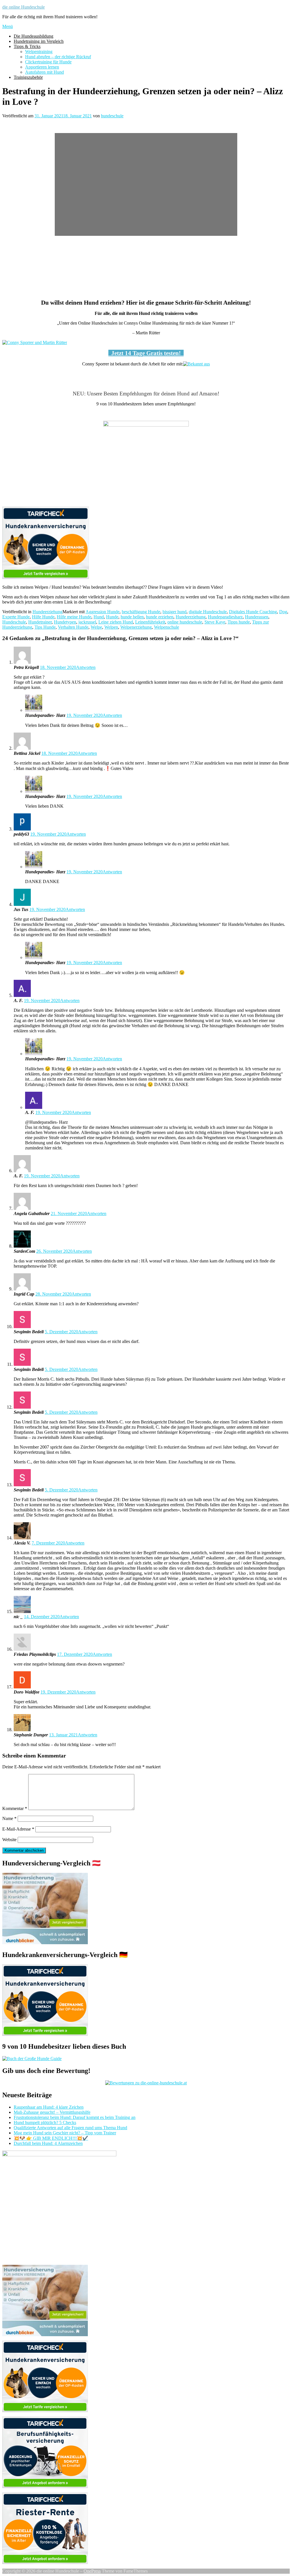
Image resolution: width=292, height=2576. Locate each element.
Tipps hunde (239, 622)
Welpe (96, 627)
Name (9, 1818)
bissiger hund (175, 612)
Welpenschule (167, 627)
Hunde (112, 617)
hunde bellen (132, 617)
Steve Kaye (215, 622)
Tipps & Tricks (27, 46)
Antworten (86, 667)
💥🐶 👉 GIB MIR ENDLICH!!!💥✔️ (51, 2138)
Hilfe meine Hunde (74, 617)
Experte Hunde (16, 617)
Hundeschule (14, 622)
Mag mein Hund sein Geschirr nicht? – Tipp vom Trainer (65, 2133)
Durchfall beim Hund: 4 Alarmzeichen (48, 2143)
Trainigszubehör (28, 77)
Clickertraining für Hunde (48, 62)
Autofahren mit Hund (44, 72)
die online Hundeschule (24, 7)
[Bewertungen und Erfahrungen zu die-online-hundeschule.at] (146, 2083)
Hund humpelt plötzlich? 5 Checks (45, 2122)
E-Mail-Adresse (18, 1829)
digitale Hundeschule (208, 612)
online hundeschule (185, 622)
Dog (283, 612)
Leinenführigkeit (150, 622)
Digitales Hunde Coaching (253, 612)
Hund (99, 617)
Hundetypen (65, 622)
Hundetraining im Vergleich (39, 41)
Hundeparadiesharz (225, 617)
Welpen (111, 627)
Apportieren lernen (42, 67)
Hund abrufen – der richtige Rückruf (58, 57)
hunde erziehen (160, 617)
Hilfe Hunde (43, 617)
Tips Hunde (45, 627)
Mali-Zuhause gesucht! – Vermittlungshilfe (52, 2112)
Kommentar (15, 1808)
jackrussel (87, 622)
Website (9, 1840)
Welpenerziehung (136, 627)
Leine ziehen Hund (116, 622)
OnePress (92, 2571)
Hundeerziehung (47, 612)
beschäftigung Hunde (141, 612)
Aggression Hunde (103, 612)
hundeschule (112, 116)
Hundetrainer (40, 622)
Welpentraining (39, 52)
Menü (8, 26)
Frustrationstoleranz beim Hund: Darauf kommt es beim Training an (75, 2117)
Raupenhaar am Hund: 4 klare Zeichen (49, 2107)
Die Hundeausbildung (34, 36)
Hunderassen (257, 617)
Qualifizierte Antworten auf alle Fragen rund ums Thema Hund (70, 2128)
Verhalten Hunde (73, 627)
